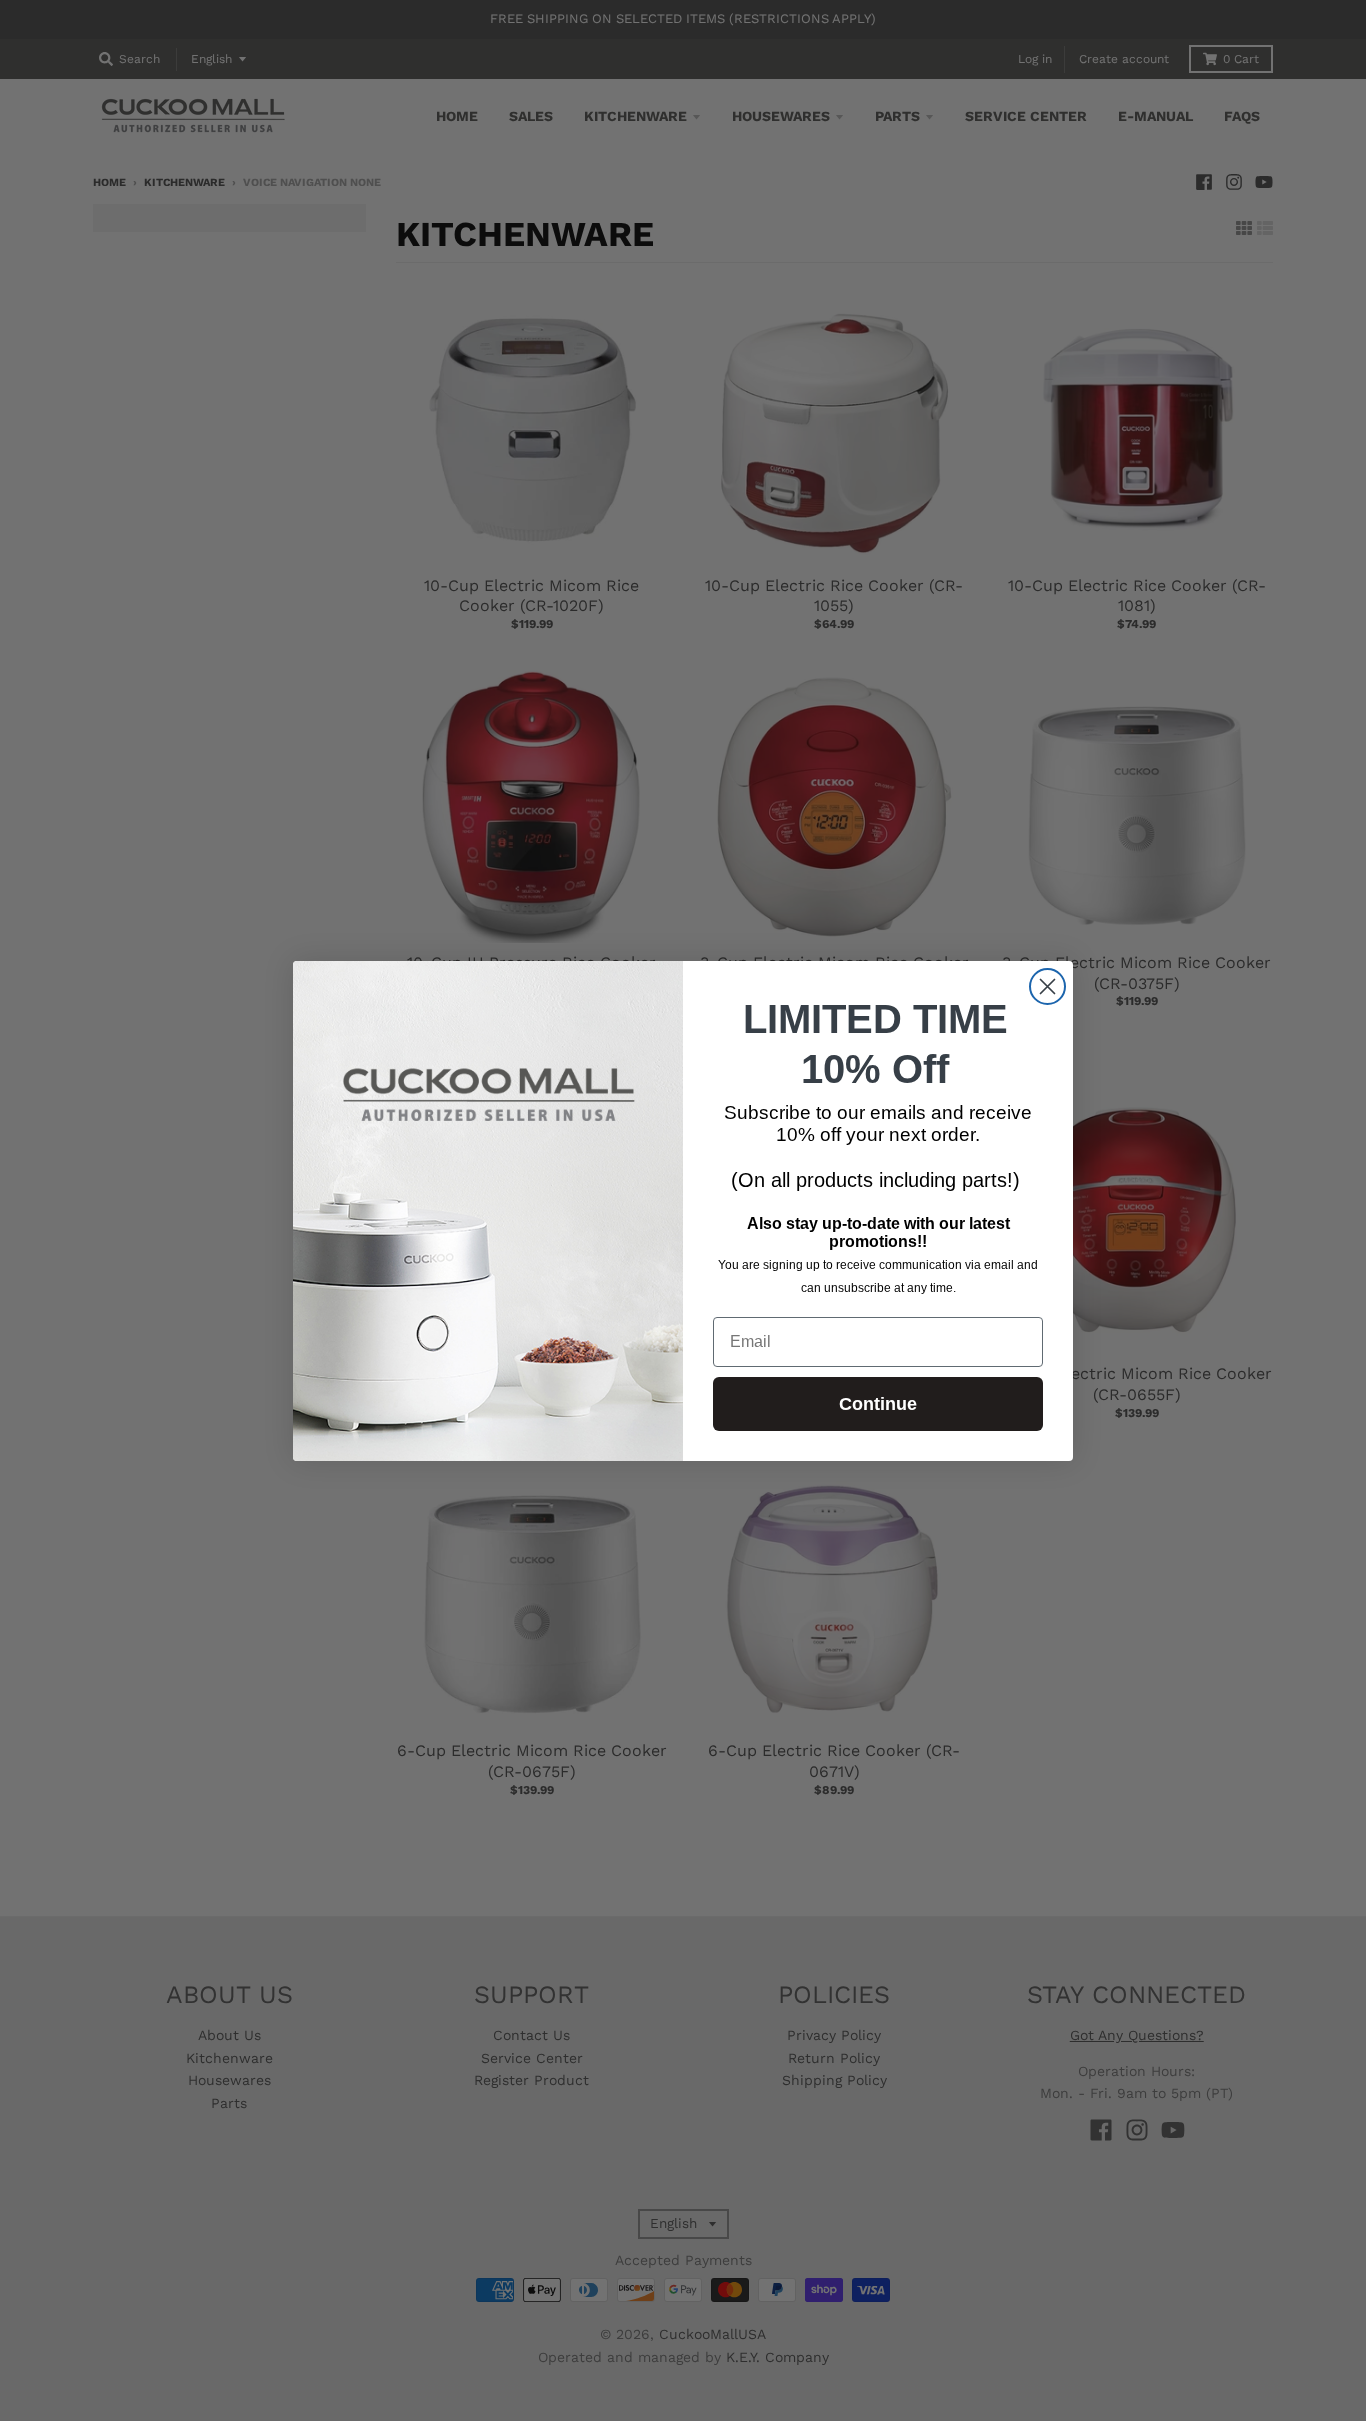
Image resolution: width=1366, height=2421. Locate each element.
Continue (878, 1404)
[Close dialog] (1047, 986)
